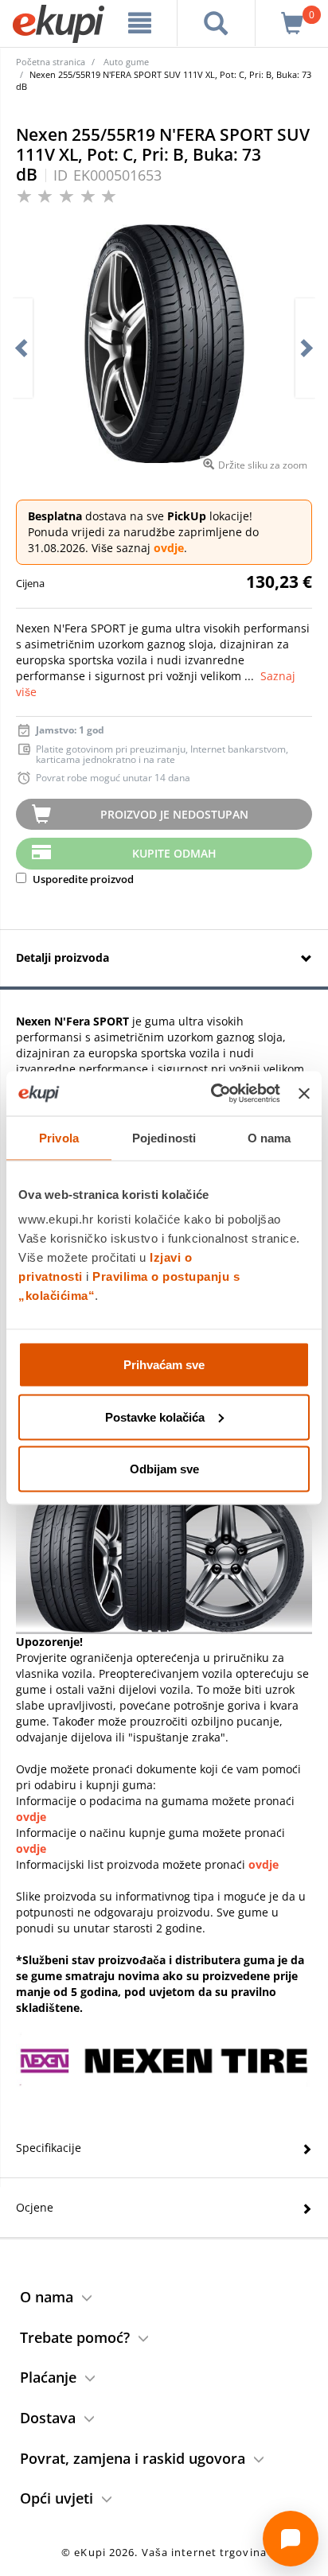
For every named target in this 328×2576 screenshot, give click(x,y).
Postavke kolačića (155, 1416)
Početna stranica (51, 62)
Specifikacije (49, 2148)
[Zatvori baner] (304, 1093)
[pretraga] (216, 23)
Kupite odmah (174, 853)
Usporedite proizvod (82, 879)
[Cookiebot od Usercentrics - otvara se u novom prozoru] (213, 1094)
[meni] (140, 23)
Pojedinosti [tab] (164, 1137)
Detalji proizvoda (62, 957)
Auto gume (126, 62)
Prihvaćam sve (164, 1365)
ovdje (169, 548)
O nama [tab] (269, 1137)
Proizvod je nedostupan (174, 814)
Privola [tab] (59, 1137)
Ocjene (35, 2207)
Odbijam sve (164, 1469)
